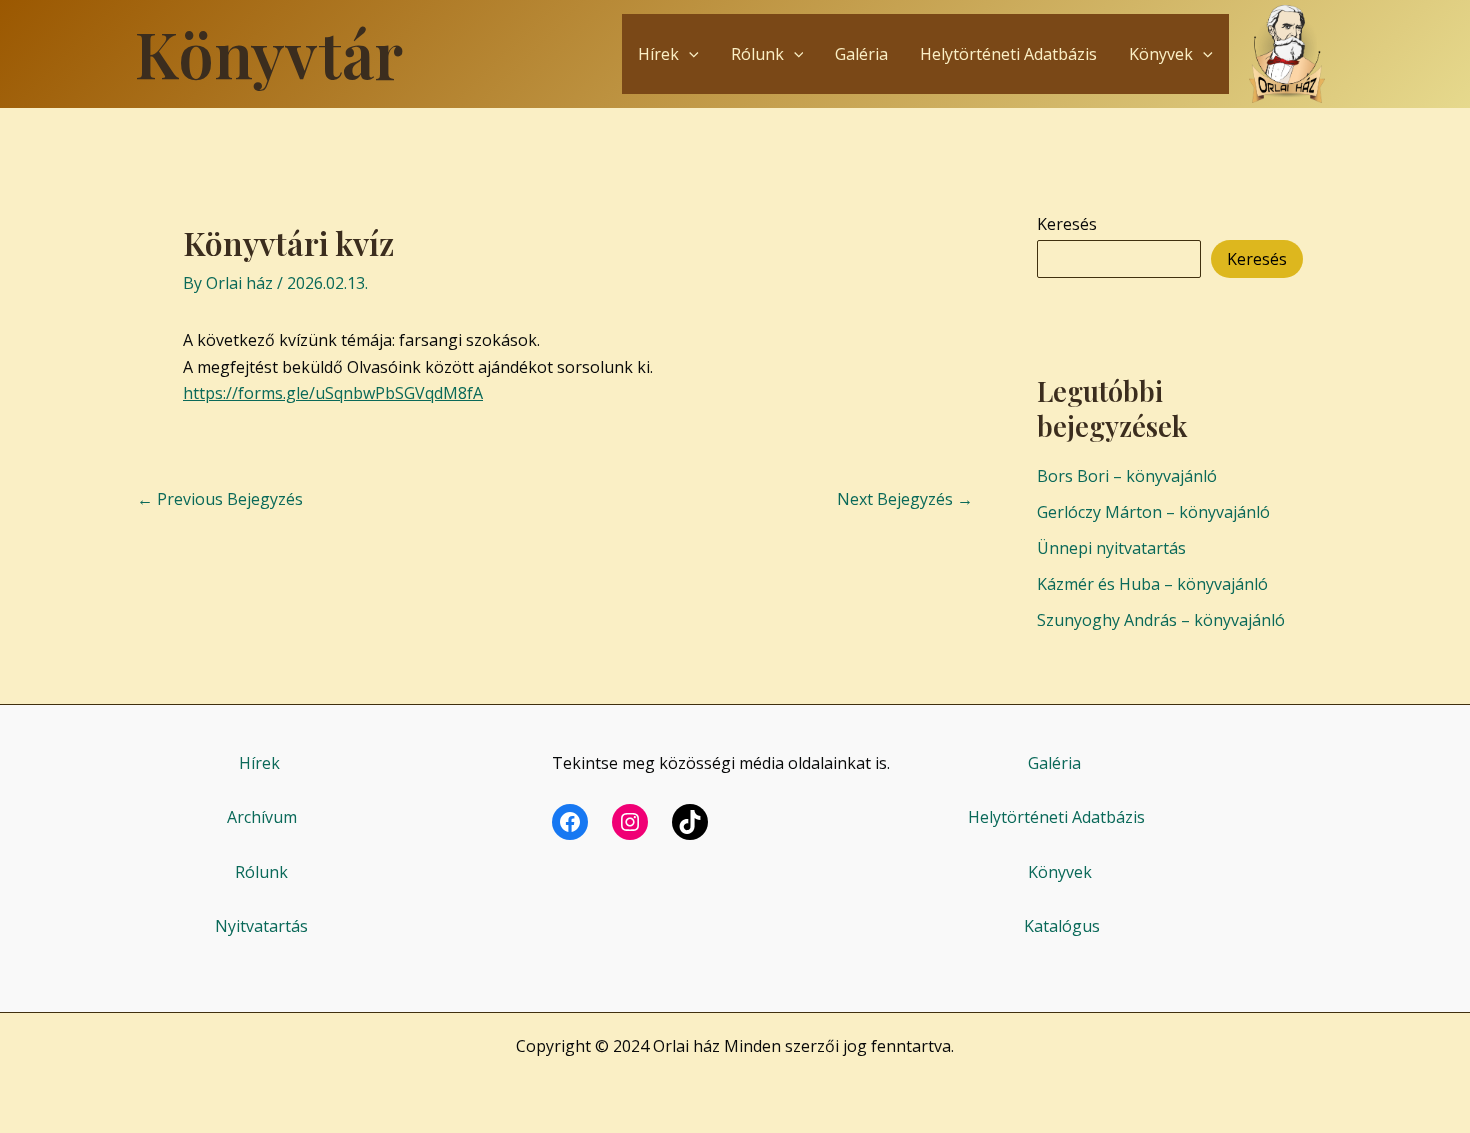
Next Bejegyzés (905, 499)
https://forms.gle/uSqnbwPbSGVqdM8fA (333, 393)
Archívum (262, 817)
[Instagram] (630, 822)
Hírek (658, 54)
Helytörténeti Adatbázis (1008, 54)
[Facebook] (570, 822)
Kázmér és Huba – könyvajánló (1152, 584)
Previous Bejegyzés (220, 499)
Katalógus (1062, 926)
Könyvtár (269, 53)
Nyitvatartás (261, 926)
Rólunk (757, 54)
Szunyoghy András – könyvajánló (1161, 620)
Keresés (1067, 224)
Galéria (861, 54)
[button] (689, 54)
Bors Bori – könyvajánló (1127, 476)
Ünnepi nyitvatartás (1111, 548)
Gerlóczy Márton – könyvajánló (1153, 512)
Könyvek (1161, 54)
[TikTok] (690, 822)
